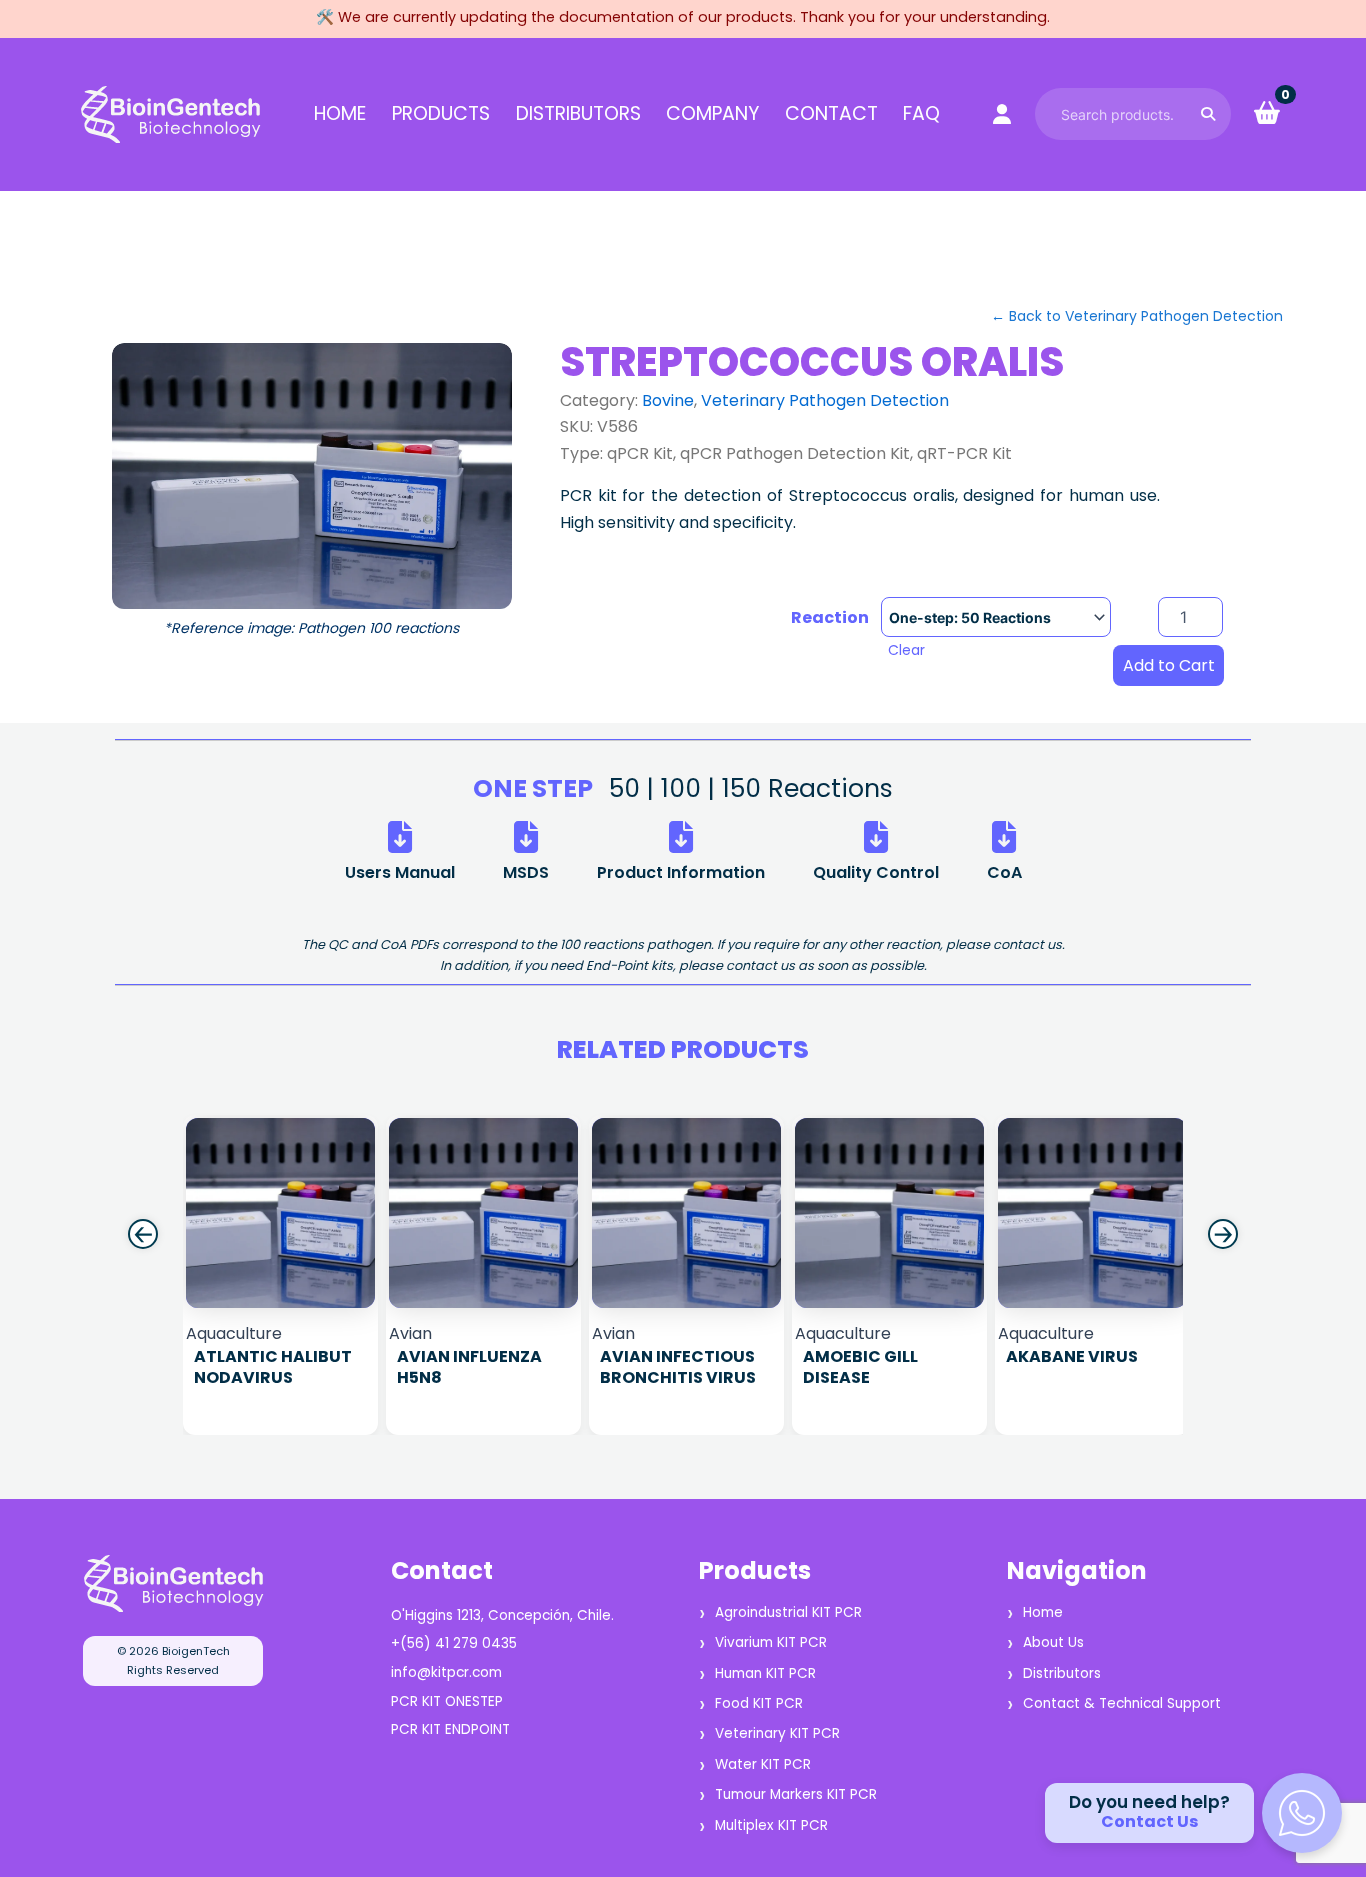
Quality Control (876, 872)
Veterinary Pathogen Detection (825, 400)
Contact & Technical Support (1122, 1703)
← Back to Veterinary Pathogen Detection (1137, 316)
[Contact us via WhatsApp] (1302, 1813)
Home (1043, 1612)
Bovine (668, 400)
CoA (1004, 872)
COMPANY (712, 113)
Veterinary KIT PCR (777, 1733)
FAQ (921, 113)
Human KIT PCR (765, 1673)
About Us (1053, 1642)
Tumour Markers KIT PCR (796, 1794)
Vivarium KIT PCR (771, 1642)
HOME (340, 113)
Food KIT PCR (759, 1703)
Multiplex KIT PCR (771, 1825)
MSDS (526, 872)
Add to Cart (1169, 665)
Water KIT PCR (763, 1764)
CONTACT (831, 113)
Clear (906, 650)
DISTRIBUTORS (578, 113)
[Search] (1208, 113)
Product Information (681, 872)
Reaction (830, 618)
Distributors (1062, 1673)
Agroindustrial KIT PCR (788, 1612)
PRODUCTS (441, 113)
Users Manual (400, 872)
